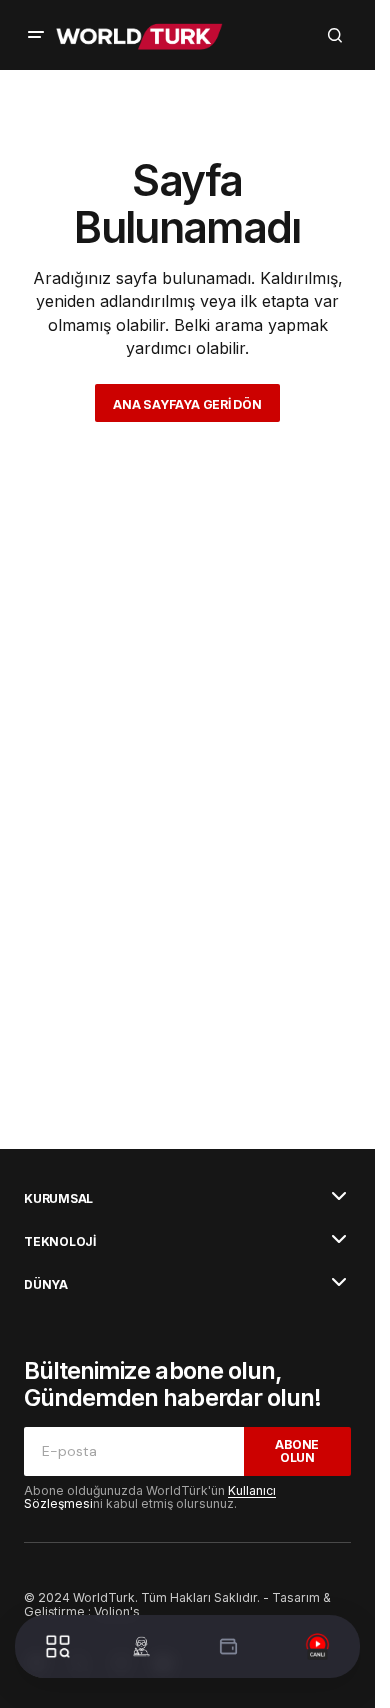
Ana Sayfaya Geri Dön (187, 404)
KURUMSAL (58, 1199)
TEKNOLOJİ (60, 1242)
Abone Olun (297, 1451)
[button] (36, 35)
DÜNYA (46, 1285)
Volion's (117, 1611)
